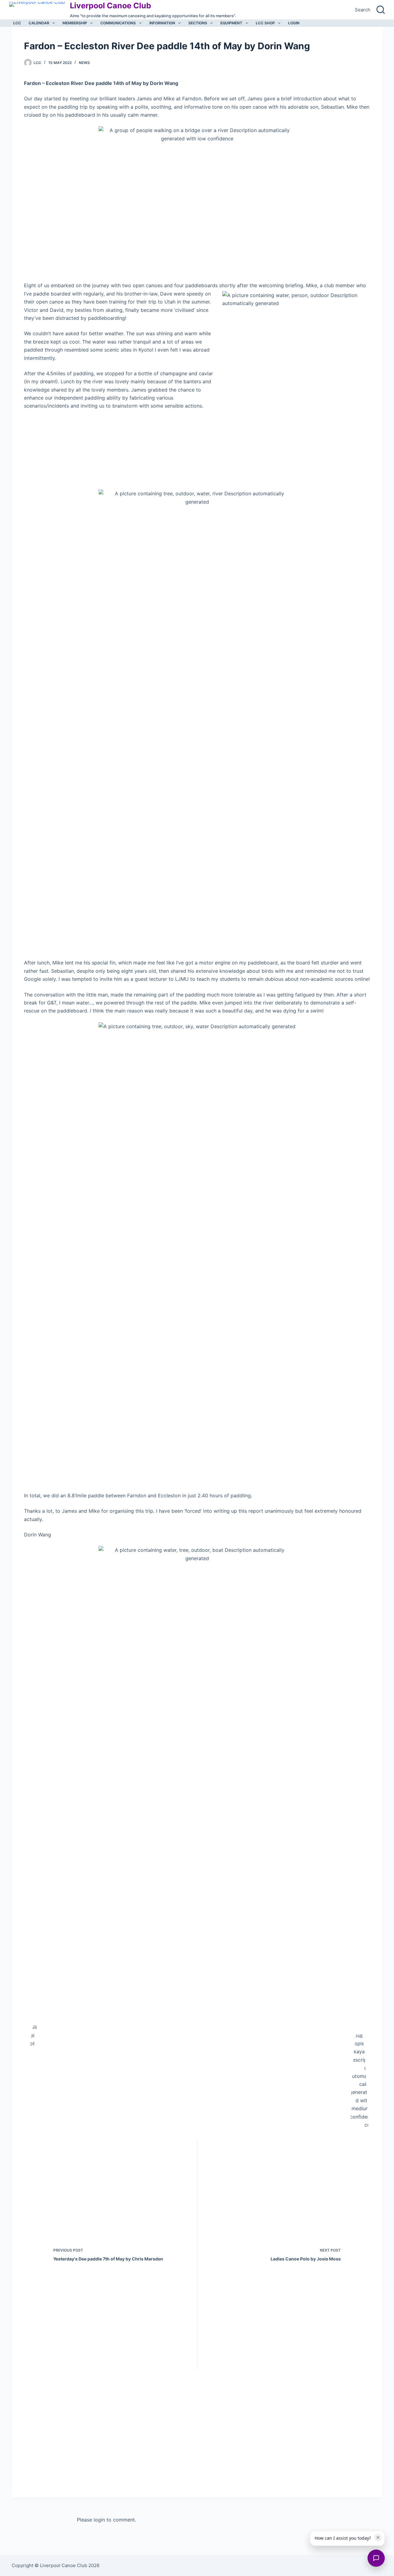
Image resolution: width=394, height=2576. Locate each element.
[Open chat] (376, 2558)
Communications (118, 23)
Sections (198, 23)
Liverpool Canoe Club (111, 6)
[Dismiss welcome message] (378, 2538)
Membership (75, 23)
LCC (17, 23)
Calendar (39, 23)
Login (294, 23)
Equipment (231, 23)
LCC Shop (265, 23)
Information (162, 23)
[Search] (381, 10)
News (84, 63)
